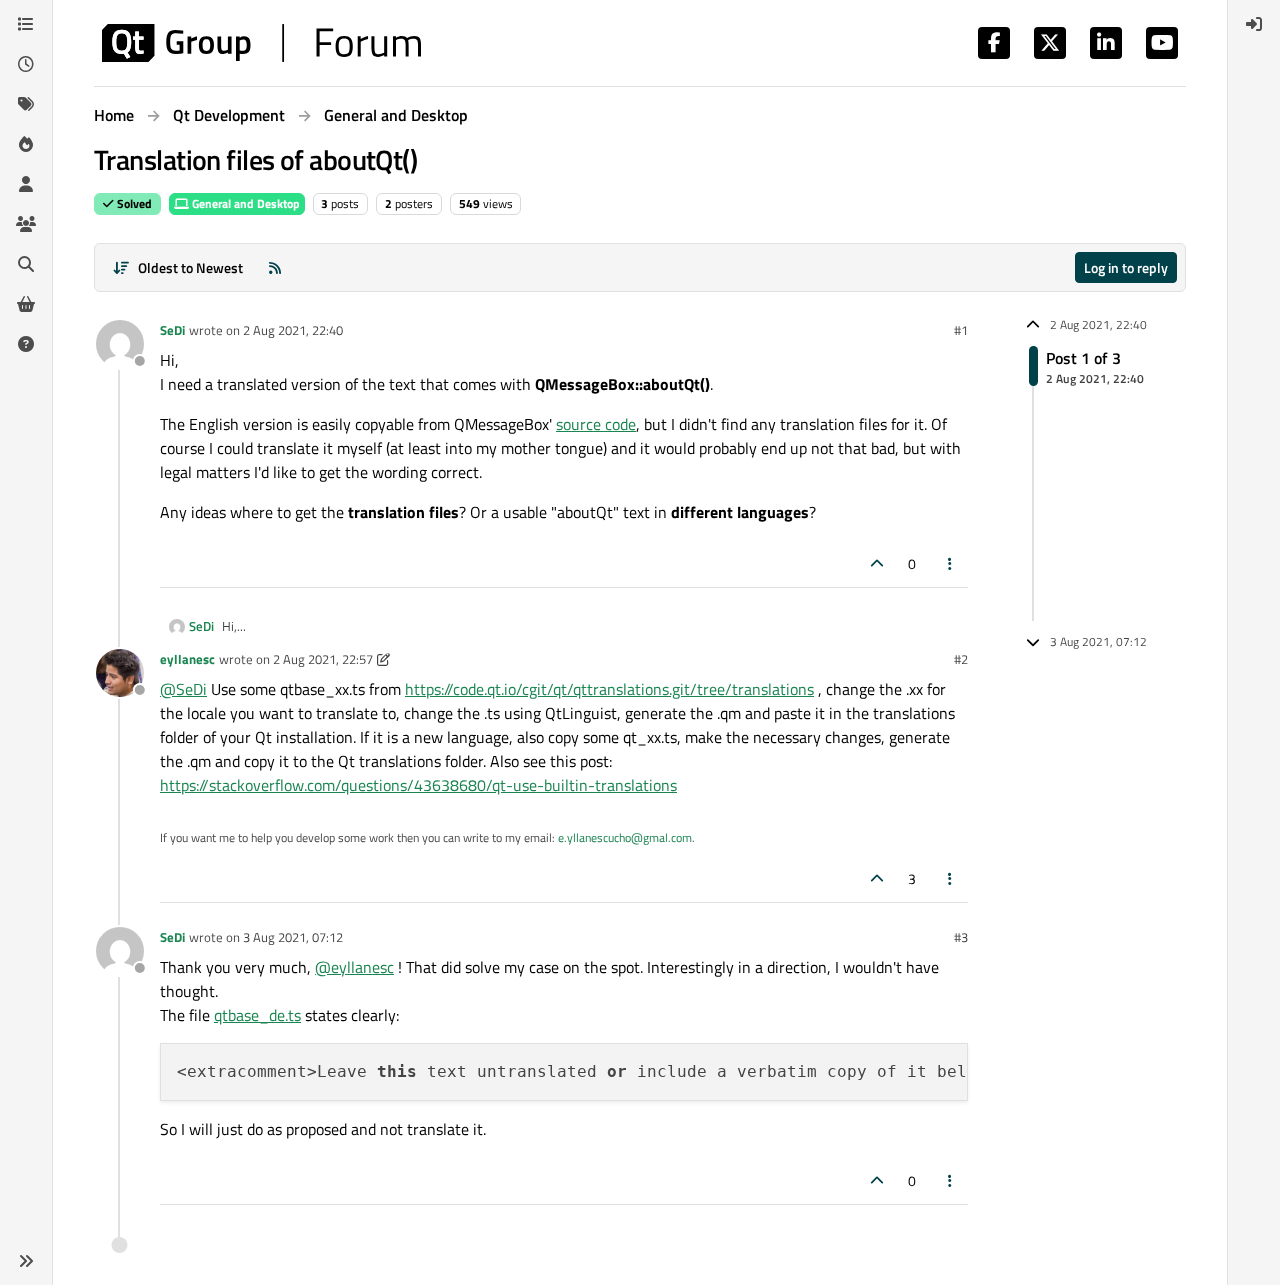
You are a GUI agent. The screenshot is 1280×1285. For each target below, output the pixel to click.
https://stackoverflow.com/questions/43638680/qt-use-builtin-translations (418, 785)
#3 (961, 937)
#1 (961, 330)
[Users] (26, 184)
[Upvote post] (877, 563)
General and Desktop (244, 203)
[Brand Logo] (261, 43)
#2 (961, 659)
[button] (26, 1261)
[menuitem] (1254, 24)
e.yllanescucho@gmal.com (625, 837)
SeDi (172, 330)
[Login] (1254, 24)
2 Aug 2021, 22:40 (293, 330)
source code (596, 424)
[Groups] (26, 224)
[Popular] (26, 144)
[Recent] (26, 64)
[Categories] (26, 24)
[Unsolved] (26, 344)
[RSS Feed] (275, 267)
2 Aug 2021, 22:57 (323, 659)
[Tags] (26, 104)
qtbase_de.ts (257, 1015)
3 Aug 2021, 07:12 (293, 937)
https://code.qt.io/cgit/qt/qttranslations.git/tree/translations (609, 689)
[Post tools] (951, 563)
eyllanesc (187, 659)
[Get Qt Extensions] (26, 304)
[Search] (26, 264)
